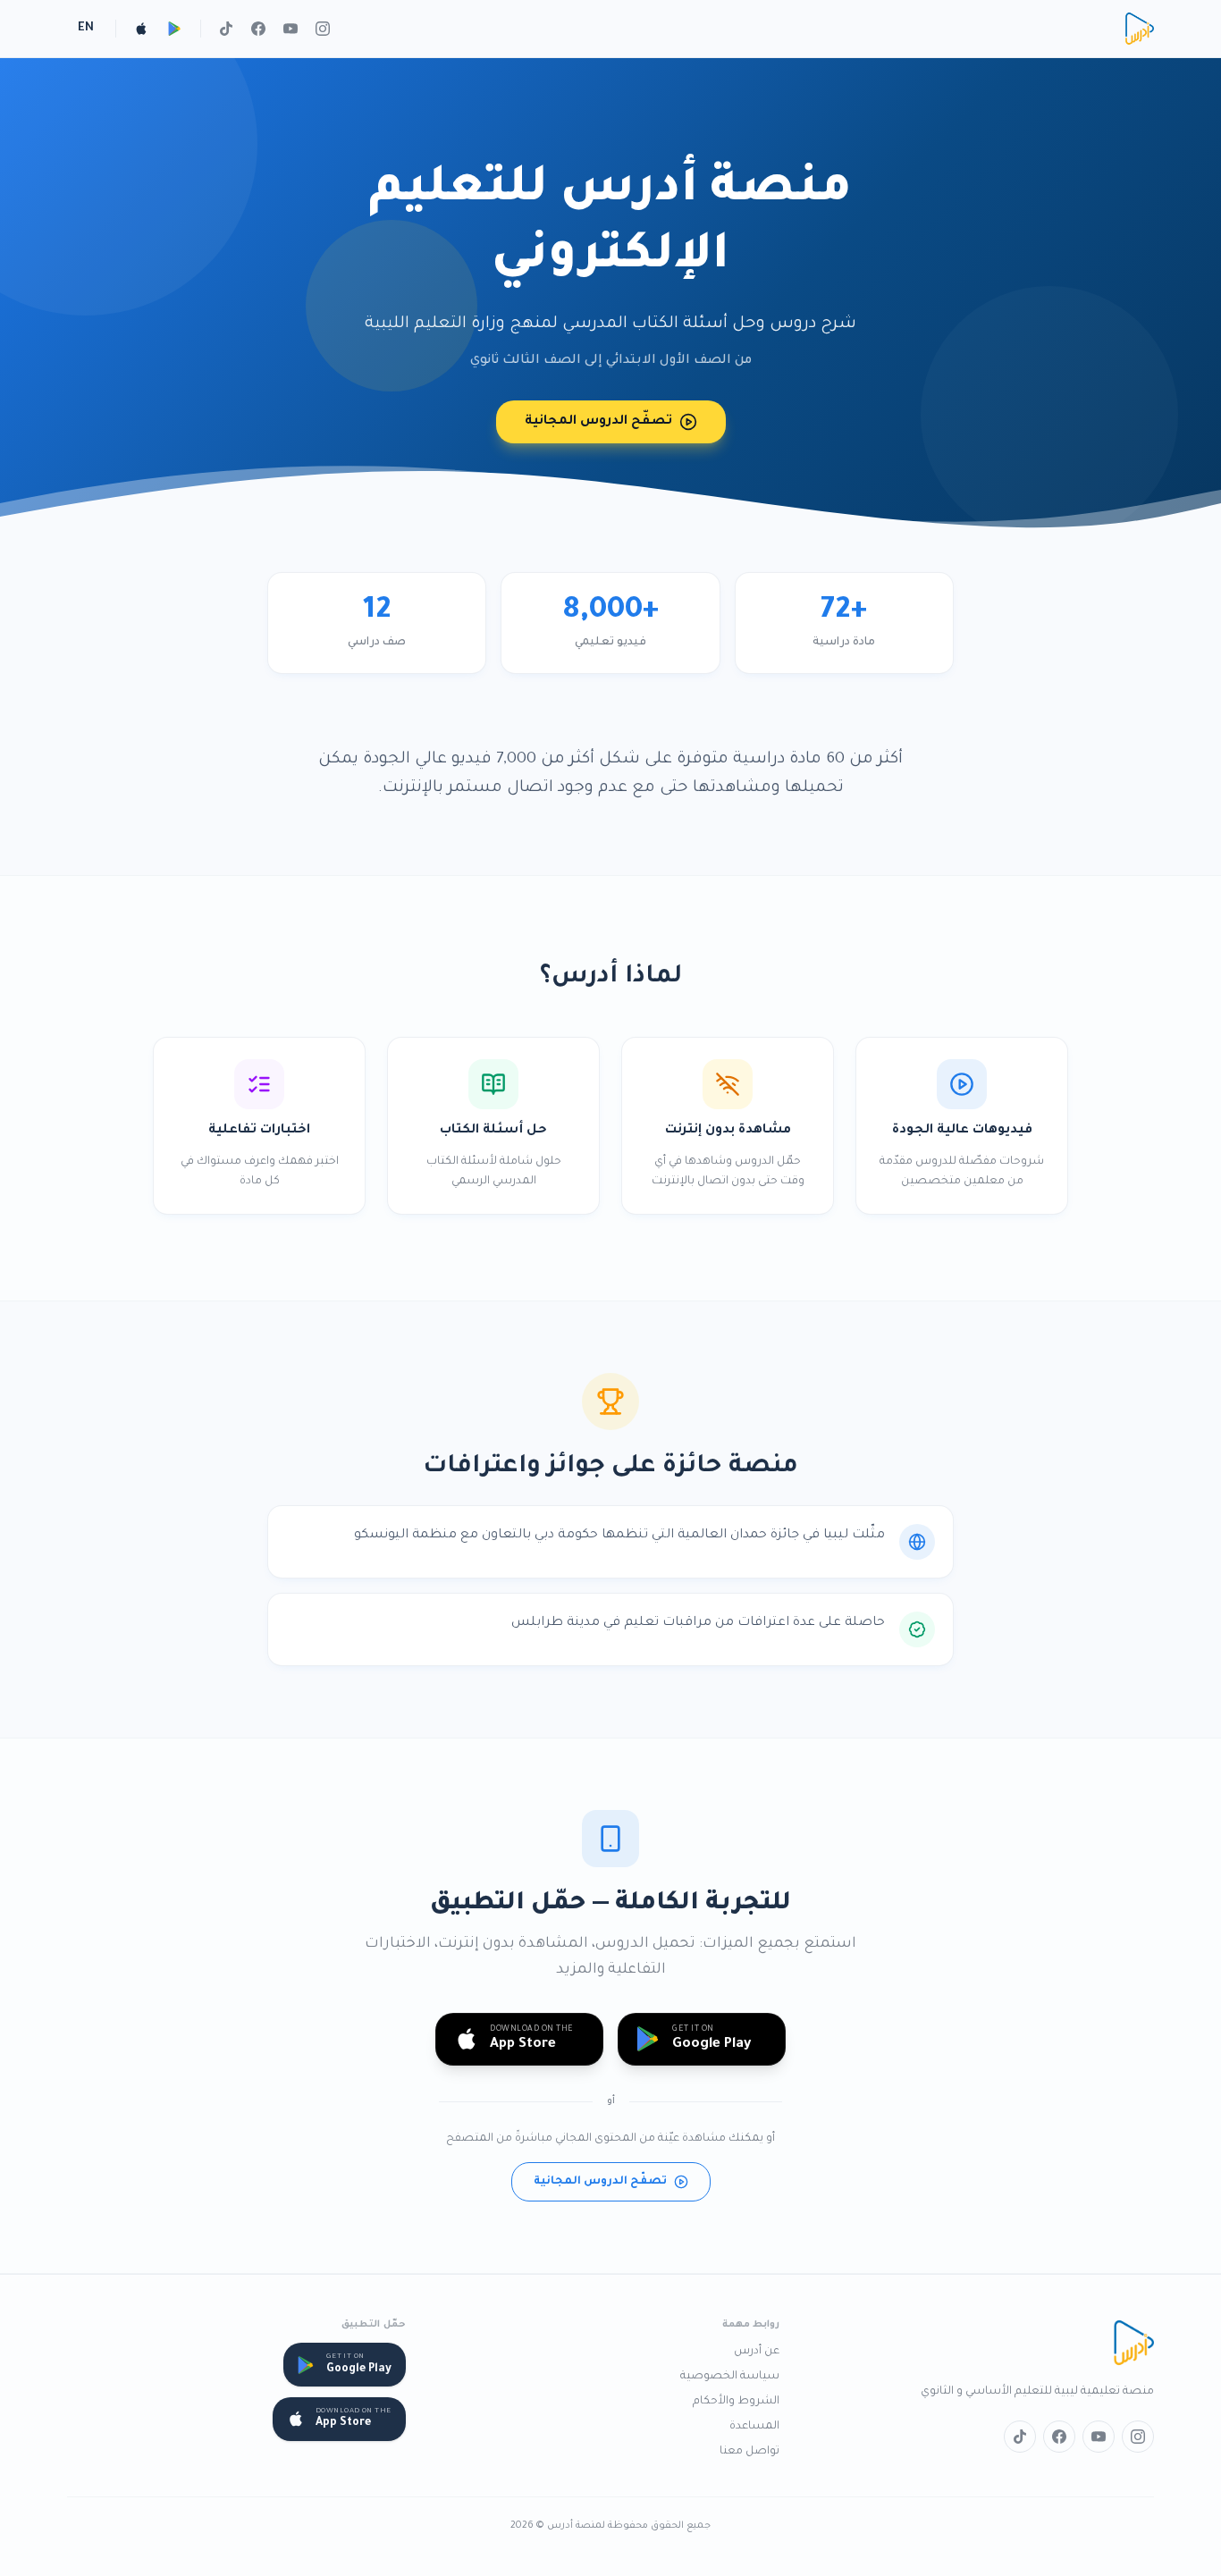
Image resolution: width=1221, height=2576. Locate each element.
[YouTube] (291, 29)
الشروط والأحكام (736, 2402)
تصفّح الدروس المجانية (598, 422)
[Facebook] (258, 29)
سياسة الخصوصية (730, 2377)
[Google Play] (175, 29)
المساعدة (754, 2427)
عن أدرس (757, 2352)
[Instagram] (323, 29)
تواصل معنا (749, 2452)
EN (86, 29)
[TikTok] (226, 29)
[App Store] (141, 29)
